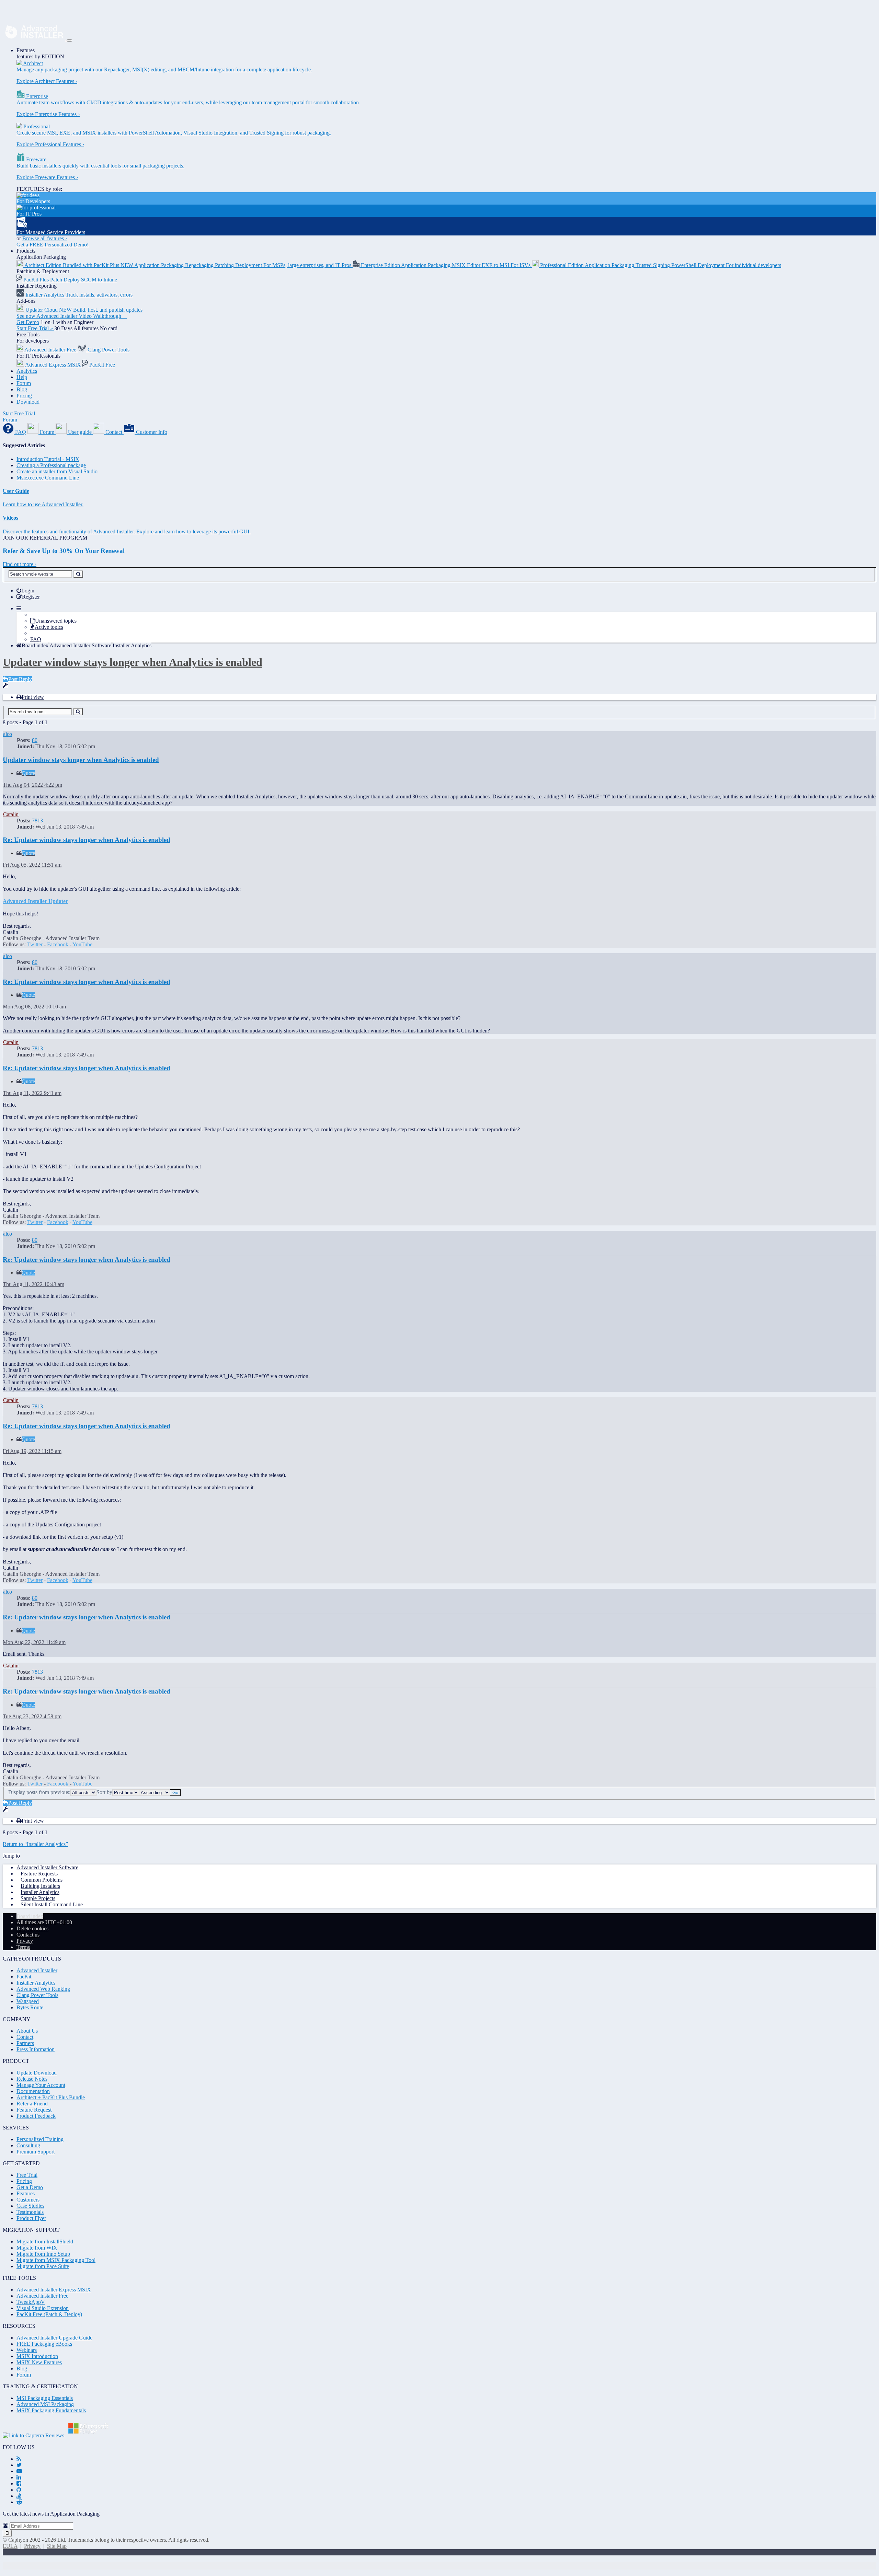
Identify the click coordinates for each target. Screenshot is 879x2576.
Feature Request (34, 2110)
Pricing (24, 396)
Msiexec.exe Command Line (48, 478)
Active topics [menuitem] (49, 627)
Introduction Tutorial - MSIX (48, 459)
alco (8, 734)
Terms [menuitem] (23, 1947)
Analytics (27, 371)
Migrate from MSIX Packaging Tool (56, 2260)
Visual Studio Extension (43, 2308)
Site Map (57, 2546)
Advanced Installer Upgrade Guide (54, 2338)
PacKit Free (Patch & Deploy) (49, 2314)
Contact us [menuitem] (28, 1935)
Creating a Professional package (51, 465)
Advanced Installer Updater (35, 901)
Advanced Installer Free (42, 2296)
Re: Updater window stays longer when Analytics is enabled (87, 840)
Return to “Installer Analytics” (35, 1844)
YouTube (82, 944)
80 (35, 740)
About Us (27, 2031)
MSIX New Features (39, 2362)
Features (26, 50)
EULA (10, 2546)
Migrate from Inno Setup (43, 2254)
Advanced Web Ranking (43, 1989)
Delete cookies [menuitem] (32, 1928)
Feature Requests (39, 1874)
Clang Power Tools (37, 1995)
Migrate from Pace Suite (43, 2266)
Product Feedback (36, 2116)
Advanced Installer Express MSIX (54, 2290)
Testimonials (30, 2212)
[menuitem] (25, 591)
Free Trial (27, 2175)
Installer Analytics (40, 1892)
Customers (28, 2200)
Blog (22, 389)
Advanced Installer (37, 1970)
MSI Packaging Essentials (45, 2398)
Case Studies (30, 2206)
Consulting (28, 2145)
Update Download (37, 2073)
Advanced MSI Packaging (45, 2404)
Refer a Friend (32, 2104)
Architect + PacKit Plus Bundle (51, 2097)
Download (28, 402)
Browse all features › (45, 238)
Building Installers (40, 1886)
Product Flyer (31, 2218)
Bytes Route (30, 2007)
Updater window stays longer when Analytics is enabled (133, 662)
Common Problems (42, 1880)
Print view (33, 697)
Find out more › (20, 564)
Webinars (27, 2350)
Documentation (33, 2091)
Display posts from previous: (39, 1792)
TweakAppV (31, 2302)
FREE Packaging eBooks (44, 2344)
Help (22, 377)
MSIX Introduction (37, 2356)
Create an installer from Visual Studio (57, 471)
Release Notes (32, 2079)
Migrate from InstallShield (45, 2242)
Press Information (36, 2049)
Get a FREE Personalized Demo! (53, 245)
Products (26, 251)
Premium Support (36, 2152)
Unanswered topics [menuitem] (56, 621)
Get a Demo (30, 2187)
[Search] (78, 574)
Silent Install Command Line (52, 1904)
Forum (24, 383)
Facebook (58, 944)
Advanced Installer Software (47, 1867)
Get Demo (28, 322)
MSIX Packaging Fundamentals (51, 2410)
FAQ (36, 639)
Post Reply (20, 679)
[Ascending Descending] (155, 1792)
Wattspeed (28, 2001)
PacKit (24, 1977)
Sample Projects (38, 1898)
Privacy (32, 2546)
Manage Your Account (41, 2085)
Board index (30, 1916)
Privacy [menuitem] (25, 1941)
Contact (25, 2037)
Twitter (35, 944)
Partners (25, 2043)
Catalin (11, 814)
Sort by (104, 1792)
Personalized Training (40, 2139)
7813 (37, 821)
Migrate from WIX (37, 2248)
